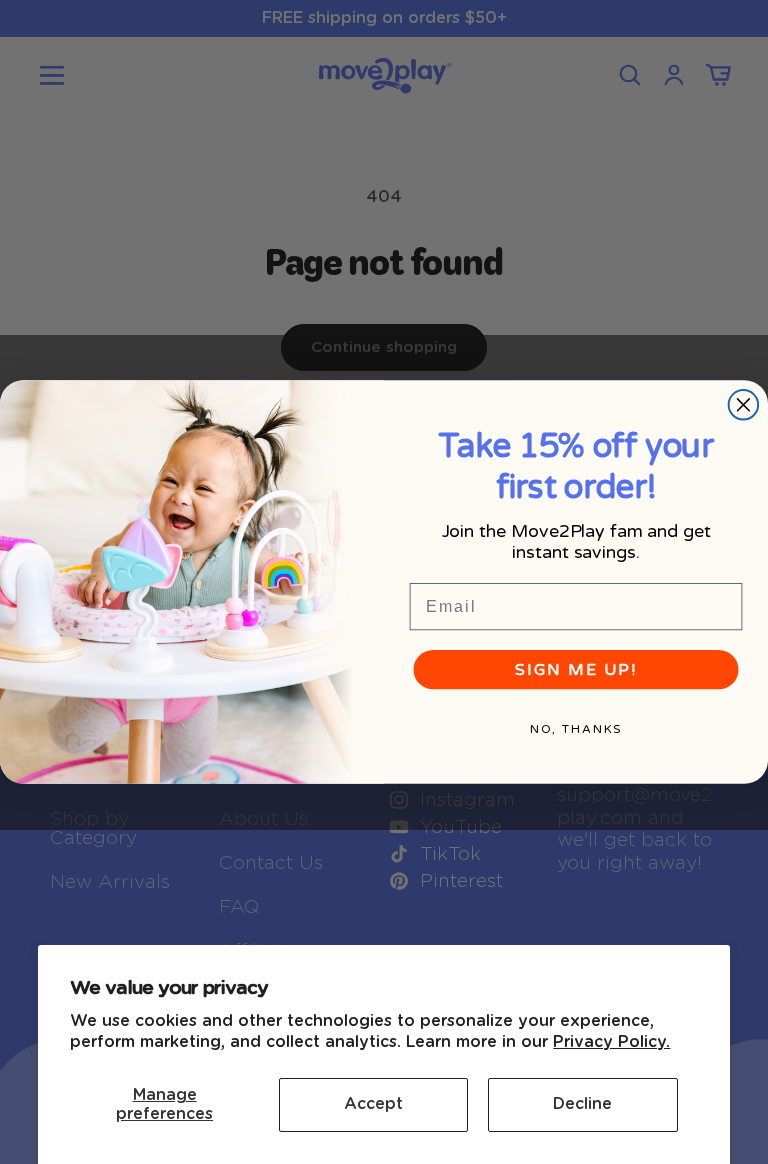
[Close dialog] (744, 405)
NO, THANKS (576, 728)
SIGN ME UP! (576, 669)
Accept (373, 1104)
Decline (582, 1104)
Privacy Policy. (611, 1042)
